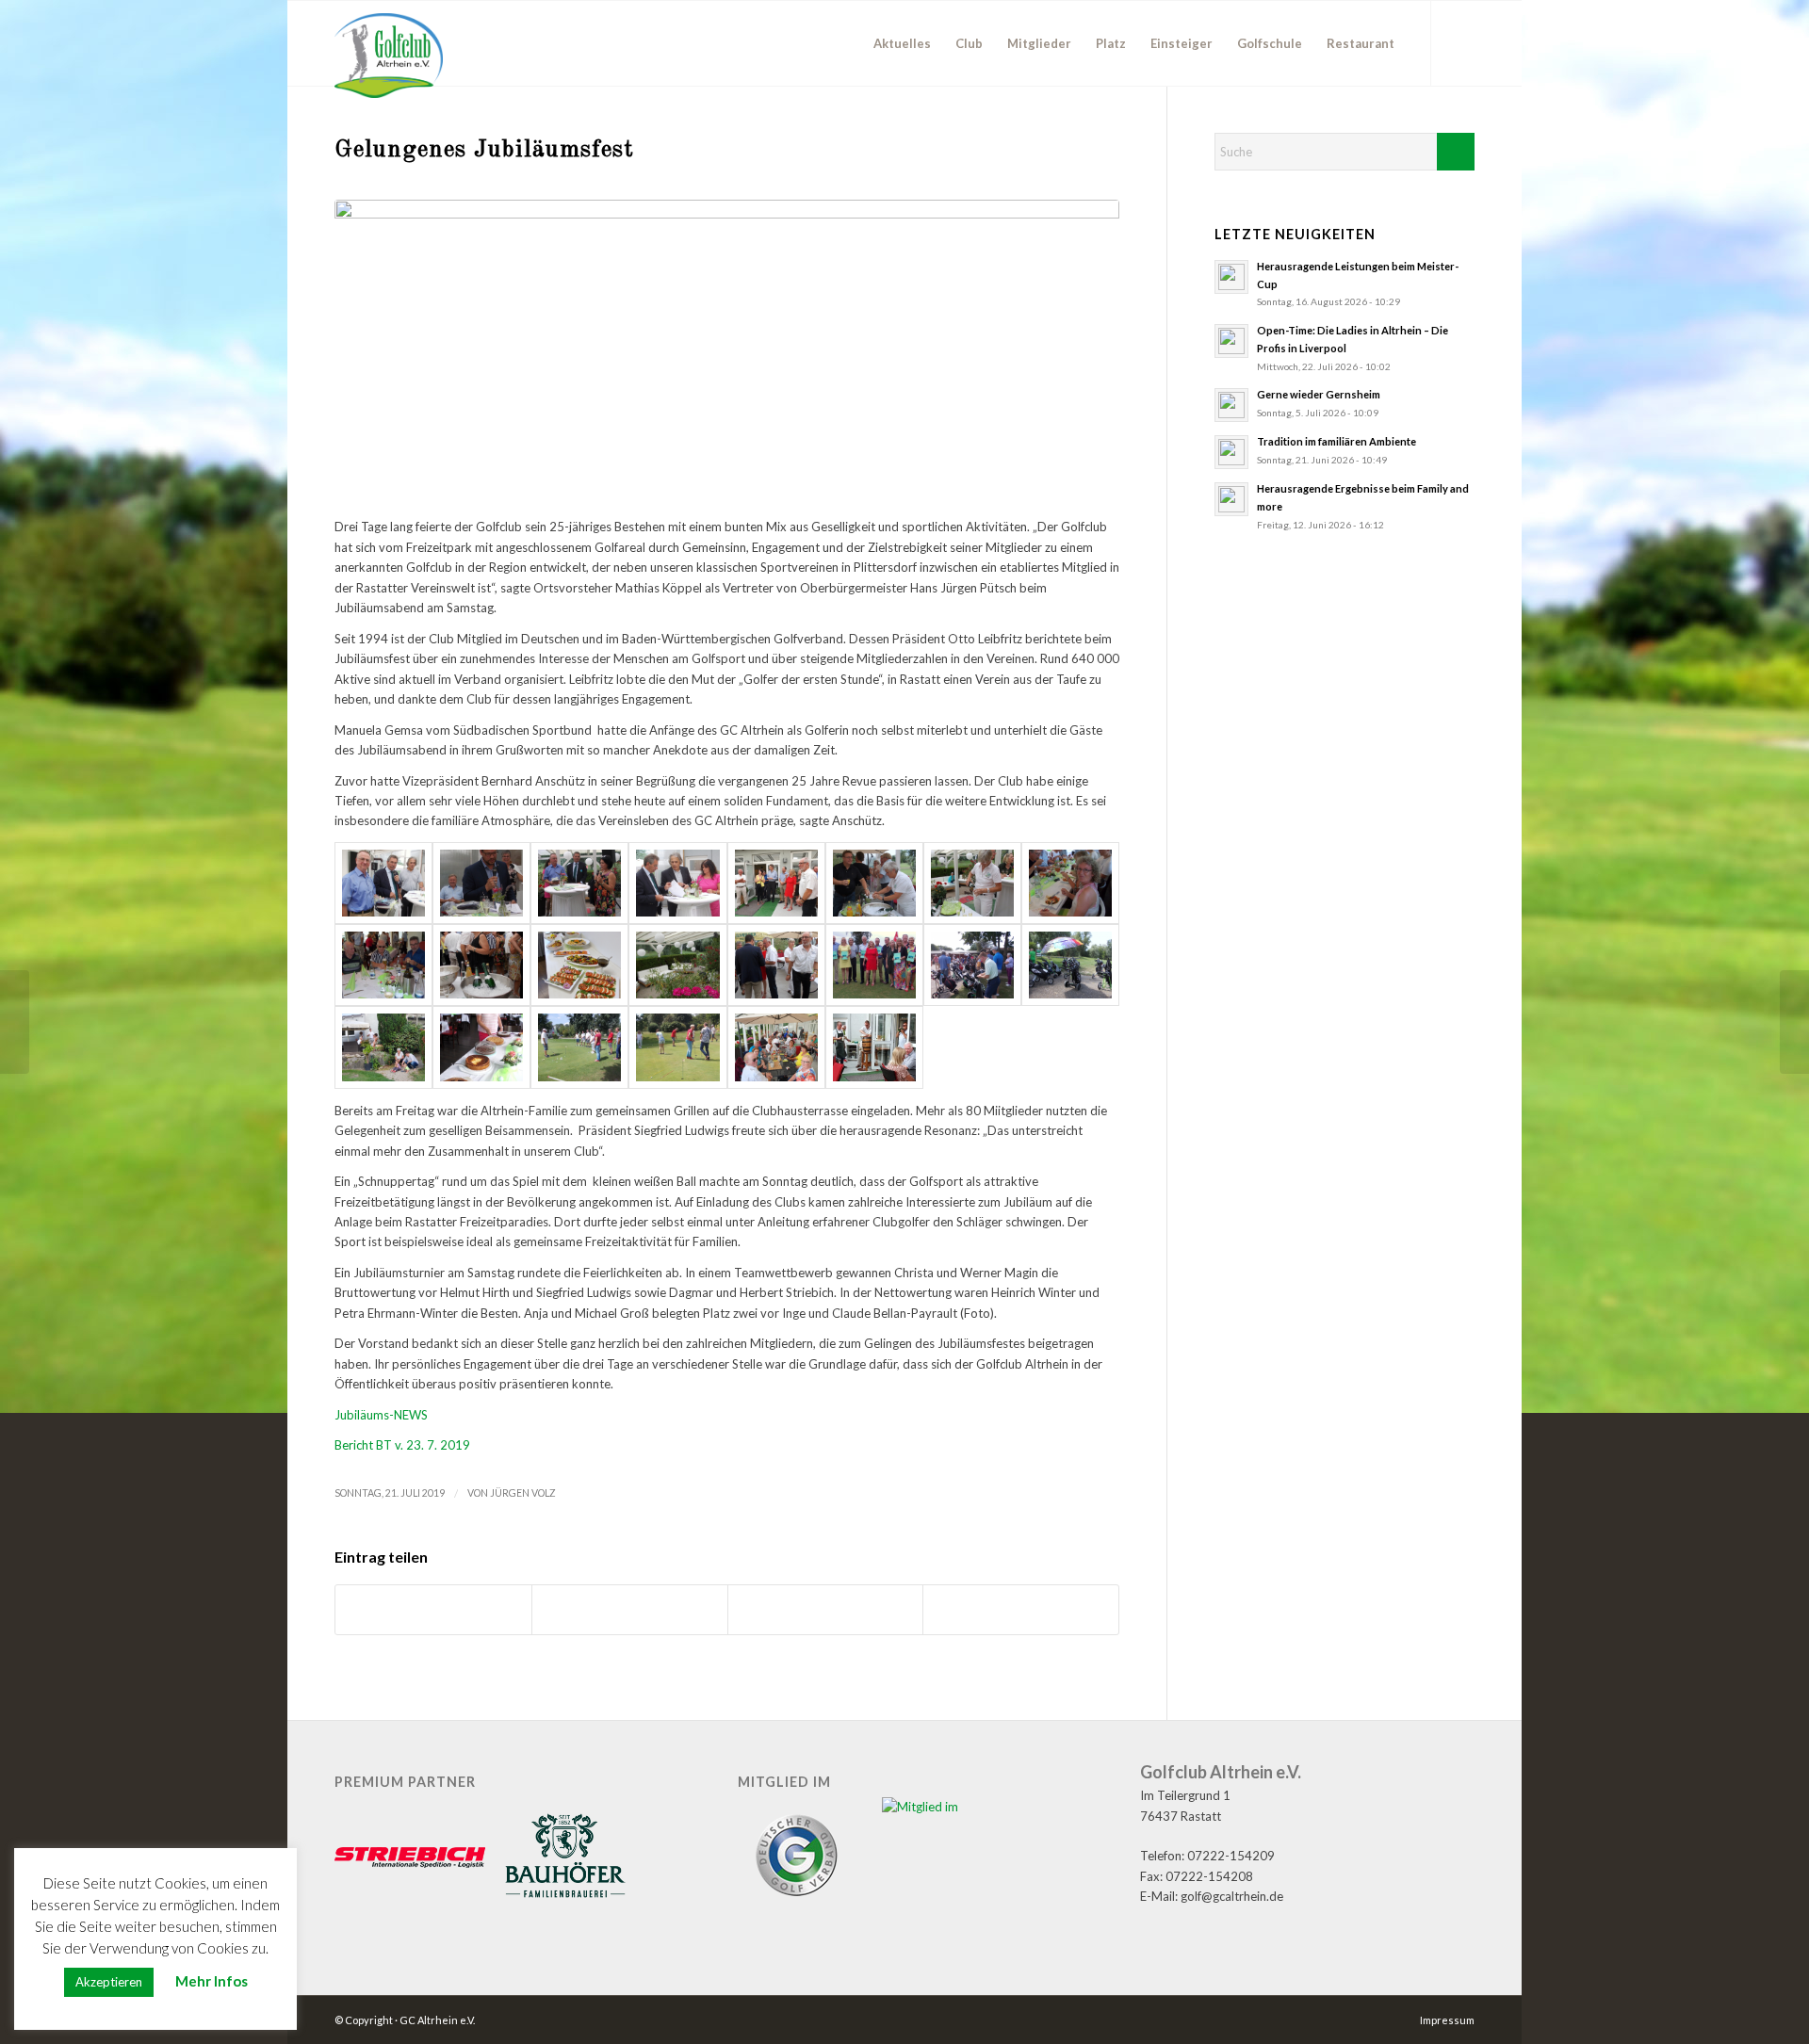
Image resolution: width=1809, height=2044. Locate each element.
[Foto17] (727, 349)
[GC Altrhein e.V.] (389, 56)
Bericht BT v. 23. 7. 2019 (402, 1445)
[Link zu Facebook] (1460, 42)
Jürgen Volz (523, 1493)
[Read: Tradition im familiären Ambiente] (1231, 452)
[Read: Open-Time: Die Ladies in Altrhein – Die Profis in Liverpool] (1231, 341)
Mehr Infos (212, 1981)
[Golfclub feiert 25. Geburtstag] (15, 1022)
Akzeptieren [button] (109, 1982)
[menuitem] (902, 43)
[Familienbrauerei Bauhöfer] (565, 1858)
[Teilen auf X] (630, 1610)
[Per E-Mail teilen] (1021, 1610)
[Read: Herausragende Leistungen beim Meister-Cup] (1231, 277)
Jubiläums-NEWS (381, 1415)
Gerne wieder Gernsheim (1319, 394)
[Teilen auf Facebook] (433, 1610)
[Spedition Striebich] (410, 1859)
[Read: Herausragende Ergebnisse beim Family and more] (1231, 499)
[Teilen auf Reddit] (826, 1610)
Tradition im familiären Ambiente (1336, 441)
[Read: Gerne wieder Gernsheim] (1231, 405)
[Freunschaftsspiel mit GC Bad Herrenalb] (1794, 1022)
